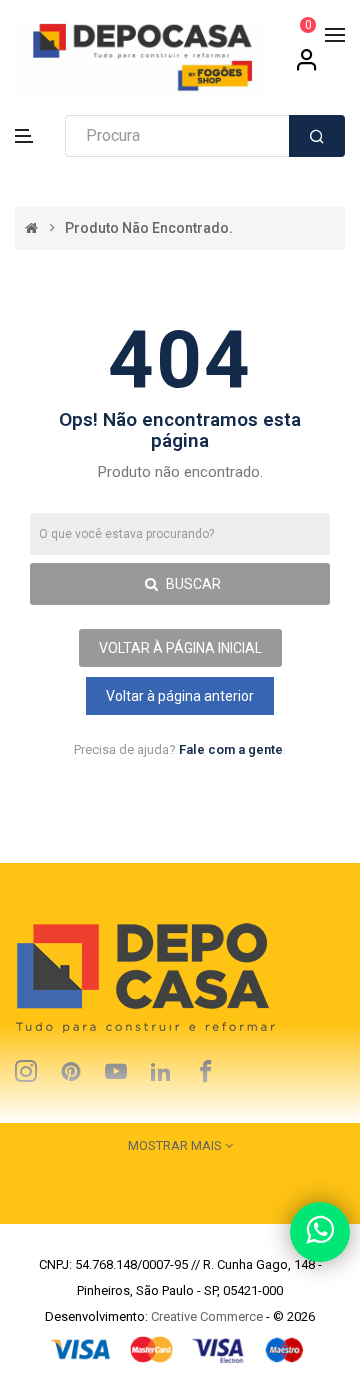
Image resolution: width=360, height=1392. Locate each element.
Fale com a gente (231, 749)
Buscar (192, 584)
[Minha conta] (307, 67)
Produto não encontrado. (149, 228)
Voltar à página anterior (180, 696)
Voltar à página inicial (180, 648)
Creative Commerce (207, 1316)
